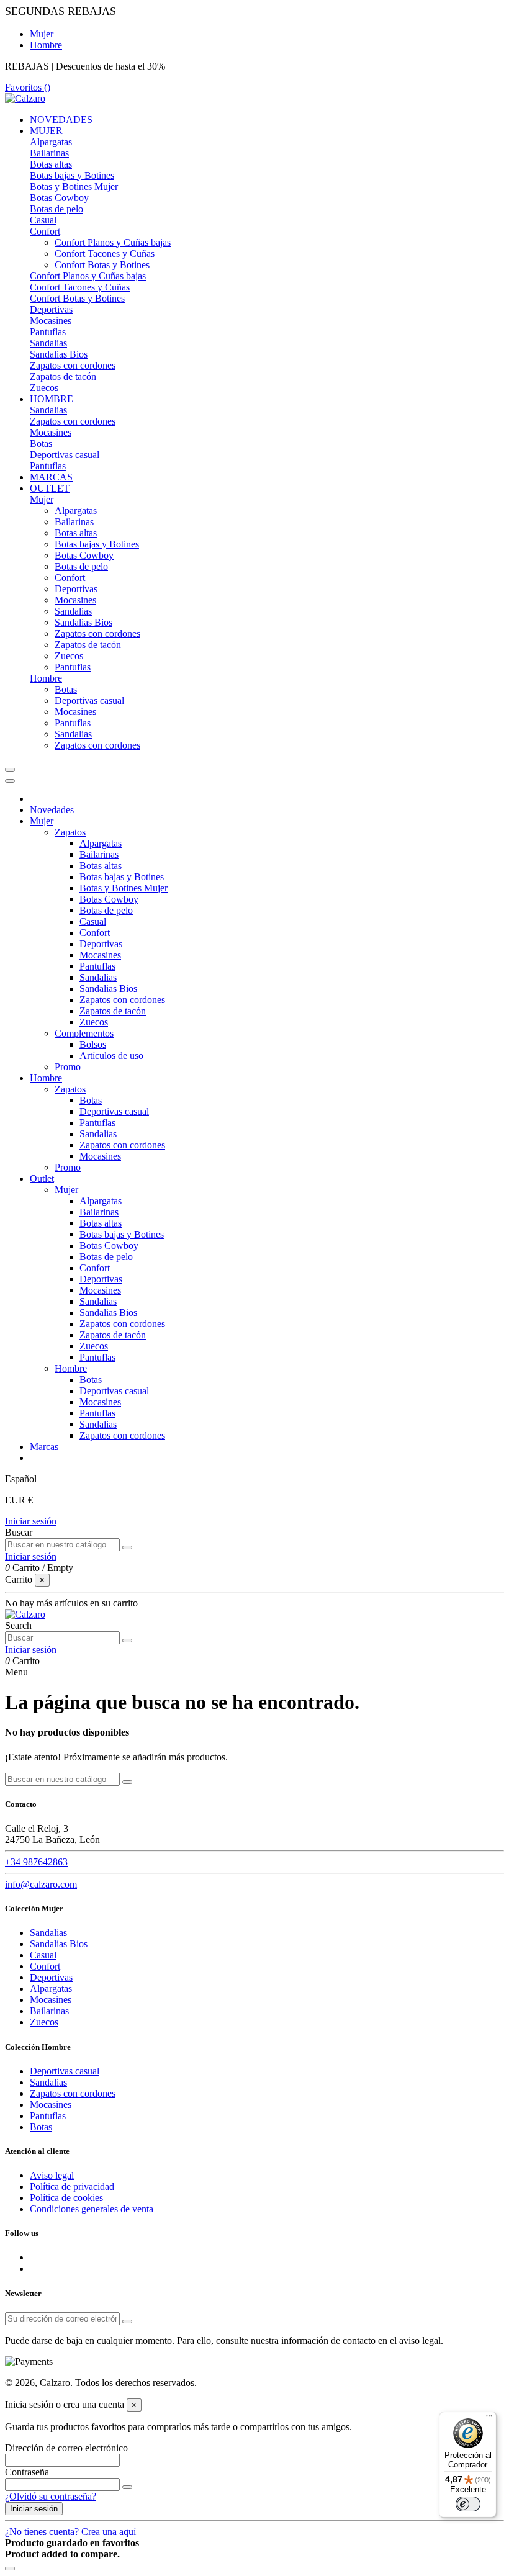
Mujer (42, 34)
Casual (43, 220)
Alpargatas (51, 142)
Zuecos (44, 388)
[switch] (468, 2504)
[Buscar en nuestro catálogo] (127, 1547)
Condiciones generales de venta (92, 2209)
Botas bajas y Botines (72, 175)
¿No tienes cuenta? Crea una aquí (70, 2532)
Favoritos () (28, 87)
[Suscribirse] (127, 2322)
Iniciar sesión (31, 1521)
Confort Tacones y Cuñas (105, 254)
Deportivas (51, 309)
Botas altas (51, 164)
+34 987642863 (36, 1862)
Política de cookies (66, 2198)
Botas (41, 444)
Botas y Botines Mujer (74, 187)
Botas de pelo (56, 209)
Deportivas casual (65, 455)
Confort (45, 231)
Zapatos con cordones (73, 365)
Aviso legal (52, 2175)
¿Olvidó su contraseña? (51, 2496)
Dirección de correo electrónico (66, 2448)
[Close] (10, 781)
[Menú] (489, 2419)
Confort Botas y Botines (102, 265)
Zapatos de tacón (63, 376)
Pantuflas (48, 332)
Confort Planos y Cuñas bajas (113, 242)
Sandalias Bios (59, 354)
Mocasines (51, 321)
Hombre (46, 45)
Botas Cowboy (59, 198)
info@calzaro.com (41, 1884)
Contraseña (27, 2472)
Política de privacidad (72, 2186)
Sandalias (48, 343)
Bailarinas (49, 153)
